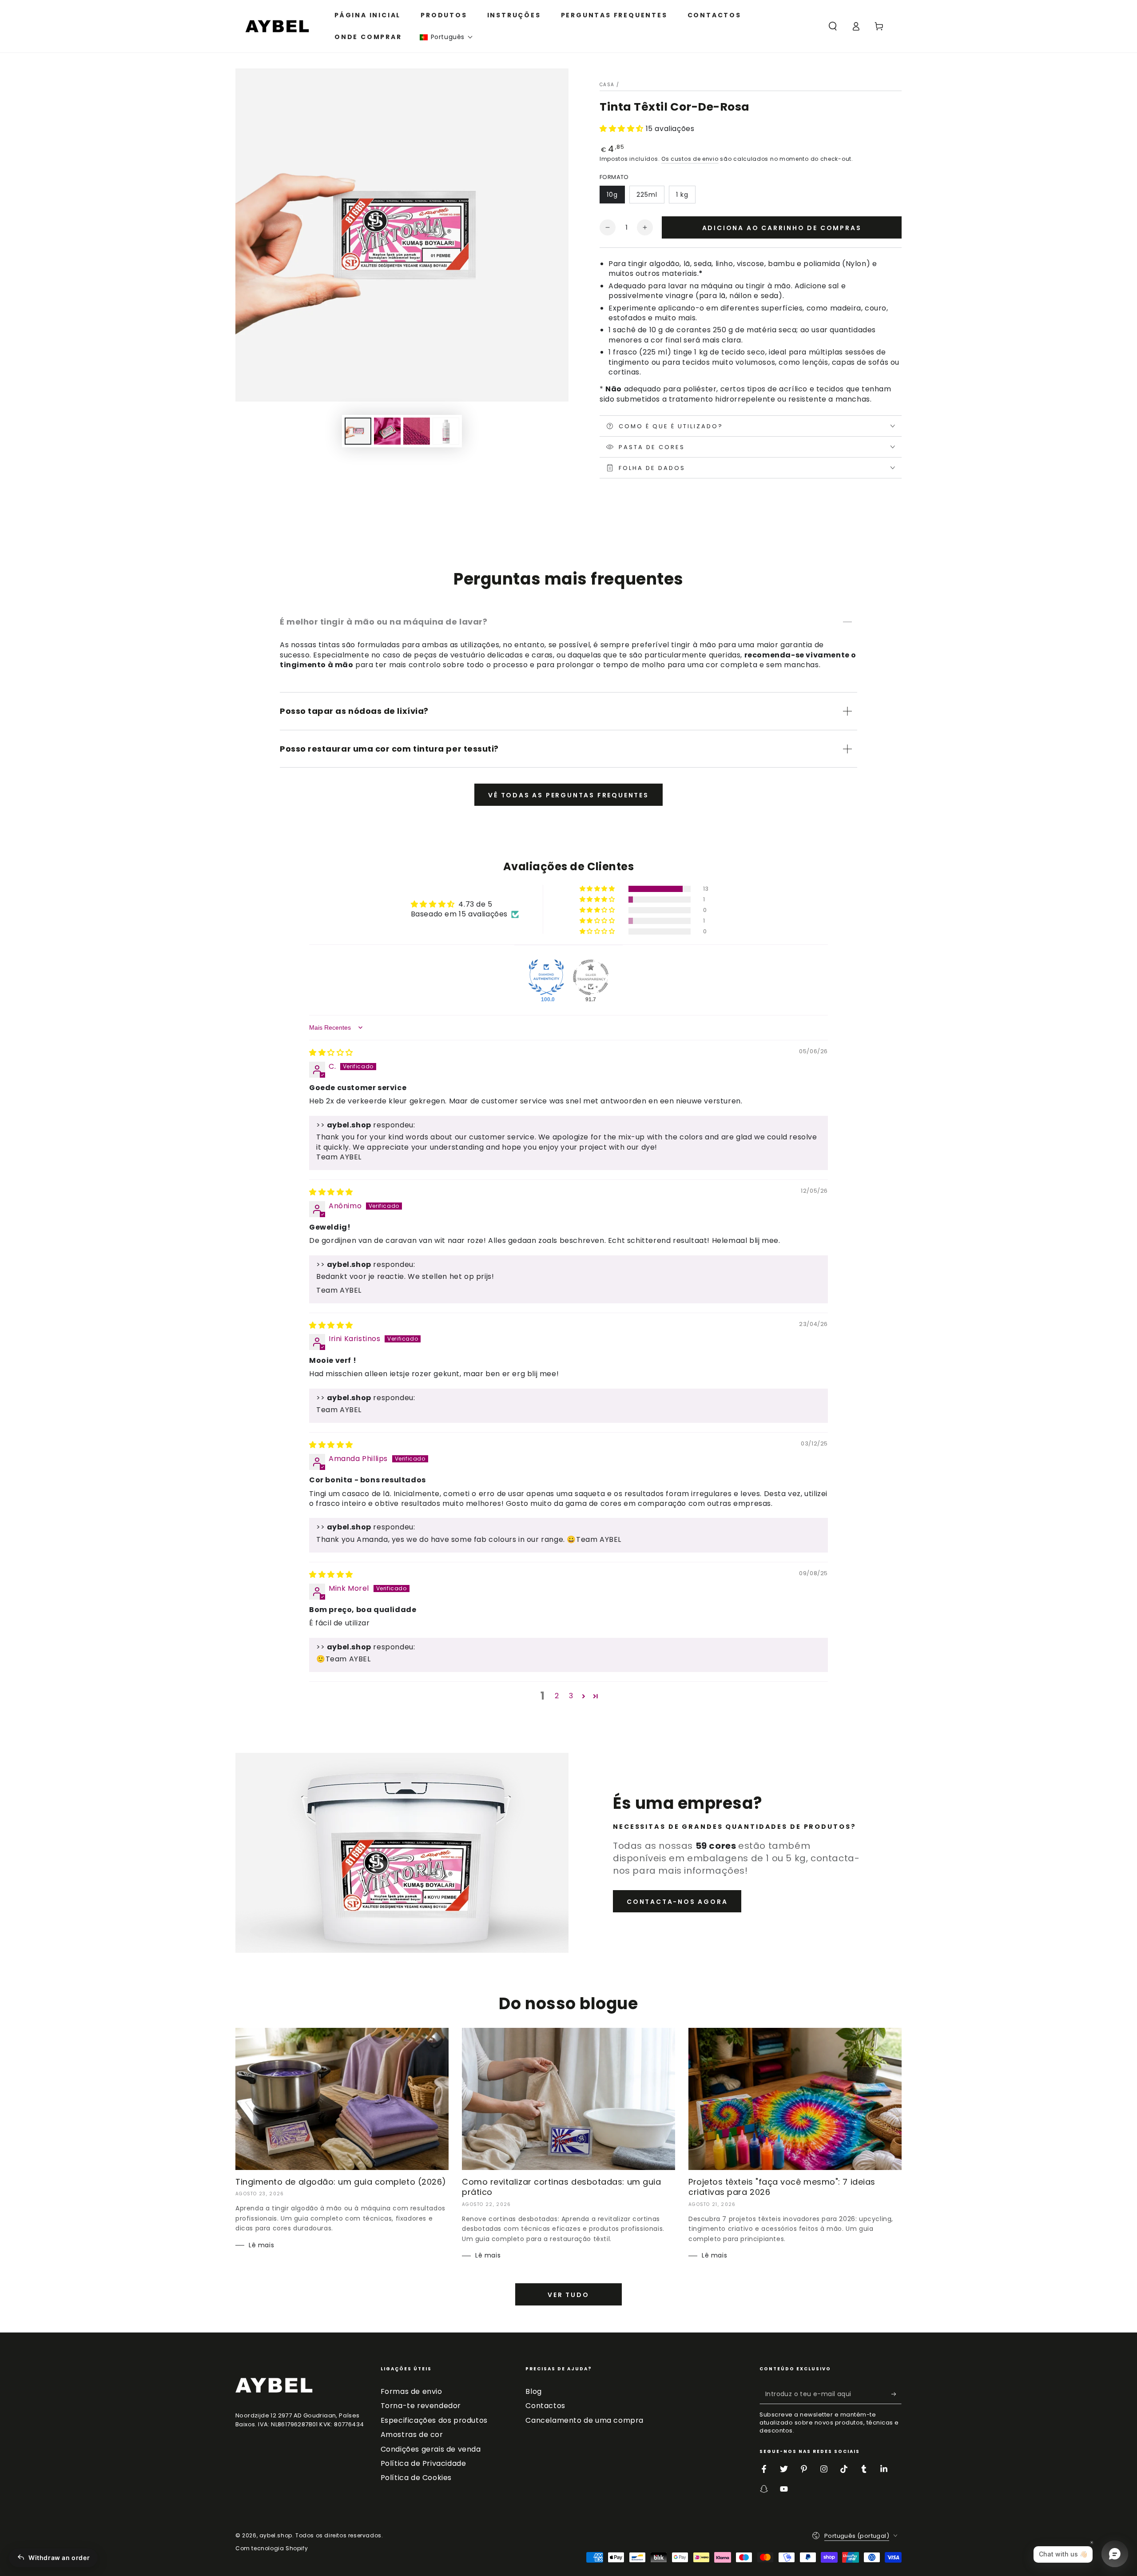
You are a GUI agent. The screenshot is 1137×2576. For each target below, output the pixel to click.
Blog (533, 2391)
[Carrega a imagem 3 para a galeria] (417, 431)
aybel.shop (276, 2535)
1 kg (682, 195)
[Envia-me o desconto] (896, 2394)
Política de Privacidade (423, 2463)
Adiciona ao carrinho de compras (782, 228)
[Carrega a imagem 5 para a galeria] (446, 431)
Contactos (545, 2406)
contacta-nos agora (677, 1902)
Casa (607, 85)
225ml (647, 195)
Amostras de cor (412, 2435)
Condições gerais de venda (431, 2449)
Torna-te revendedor (421, 2406)
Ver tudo (568, 2295)
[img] (331, 1053)
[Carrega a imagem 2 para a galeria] (387, 431)
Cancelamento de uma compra (584, 2420)
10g (612, 195)
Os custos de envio (690, 159)
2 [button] (557, 1696)
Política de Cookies (416, 2478)
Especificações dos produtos (434, 2420)
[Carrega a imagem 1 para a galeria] (358, 431)
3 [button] (571, 1696)
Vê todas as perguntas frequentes (568, 795)
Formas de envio (411, 2391)
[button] (446, 37)
